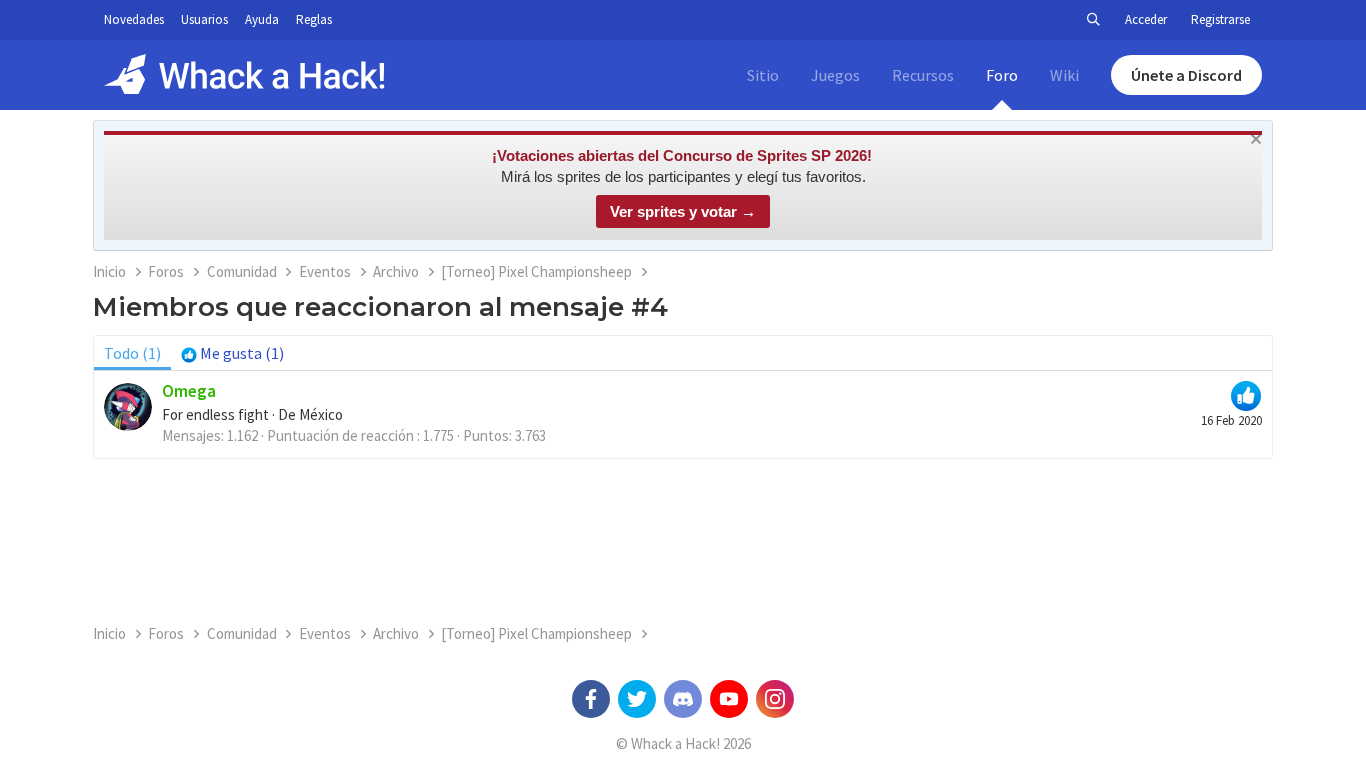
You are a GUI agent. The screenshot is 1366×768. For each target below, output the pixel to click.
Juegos (835, 75)
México (321, 414)
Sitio (763, 75)
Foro (1002, 75)
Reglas (314, 19)
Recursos (923, 75)
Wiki (1064, 75)
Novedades (134, 19)
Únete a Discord (1186, 75)
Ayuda (262, 19)
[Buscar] (1093, 20)
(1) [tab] (132, 353)
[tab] (232, 353)
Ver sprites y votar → (683, 211)
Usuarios (204, 19)
